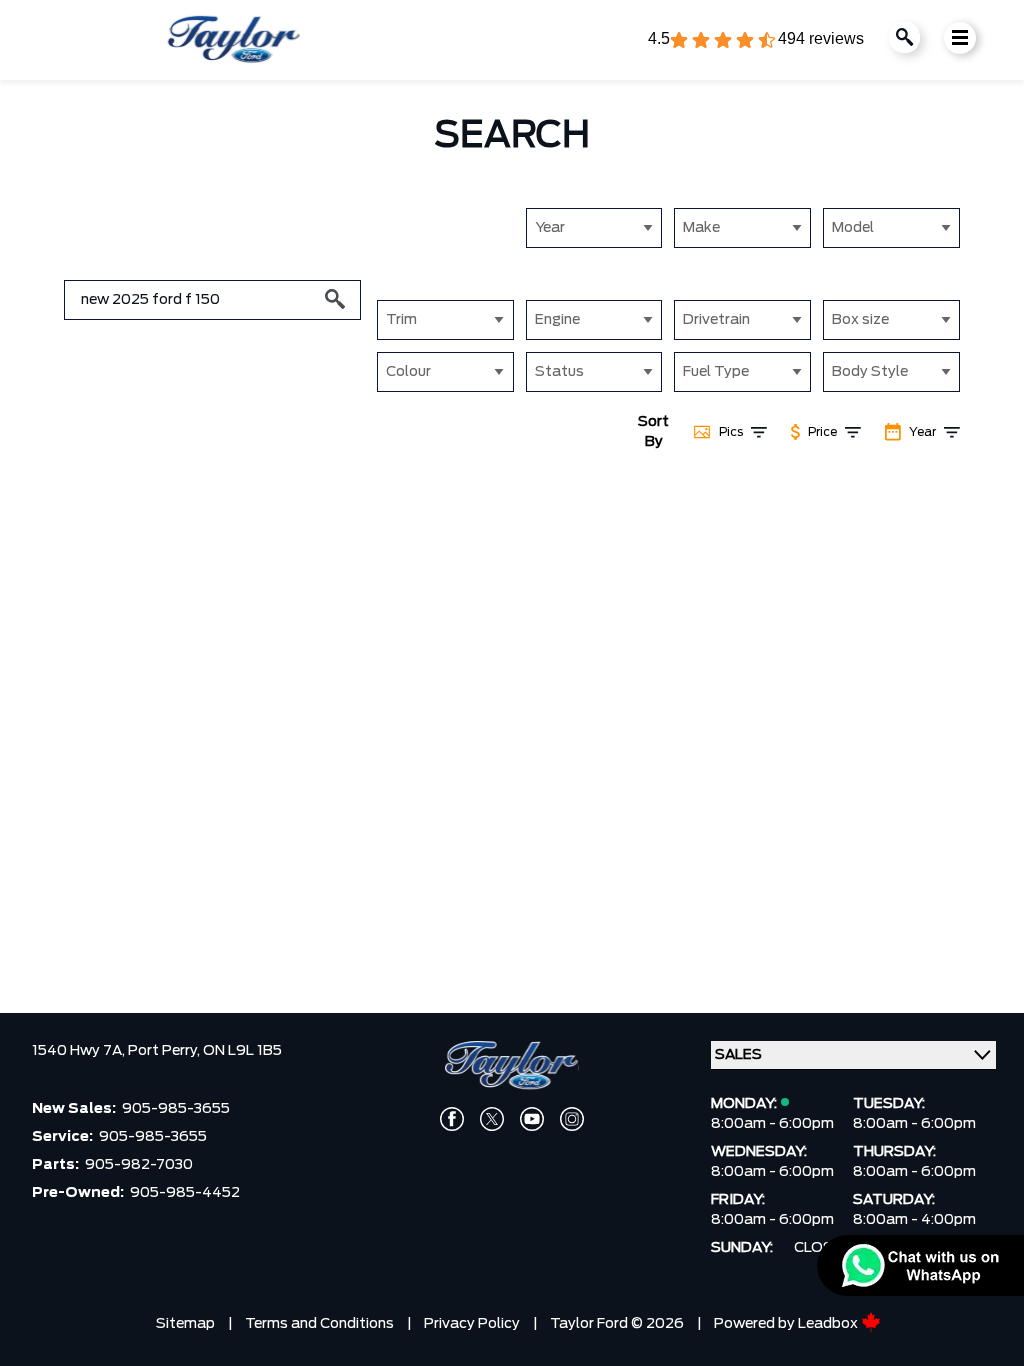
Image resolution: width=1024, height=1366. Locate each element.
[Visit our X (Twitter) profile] (492, 1119)
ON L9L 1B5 (242, 1051)
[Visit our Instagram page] (572, 1119)
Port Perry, (165, 1051)
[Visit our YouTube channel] (532, 1119)
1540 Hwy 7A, (80, 1051)
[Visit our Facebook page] (452, 1119)
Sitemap (185, 1324)
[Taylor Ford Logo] (234, 40)
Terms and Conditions (319, 1324)
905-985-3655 (176, 1109)
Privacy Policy (472, 1324)
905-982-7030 (139, 1165)
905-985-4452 (185, 1193)
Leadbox (829, 1324)
